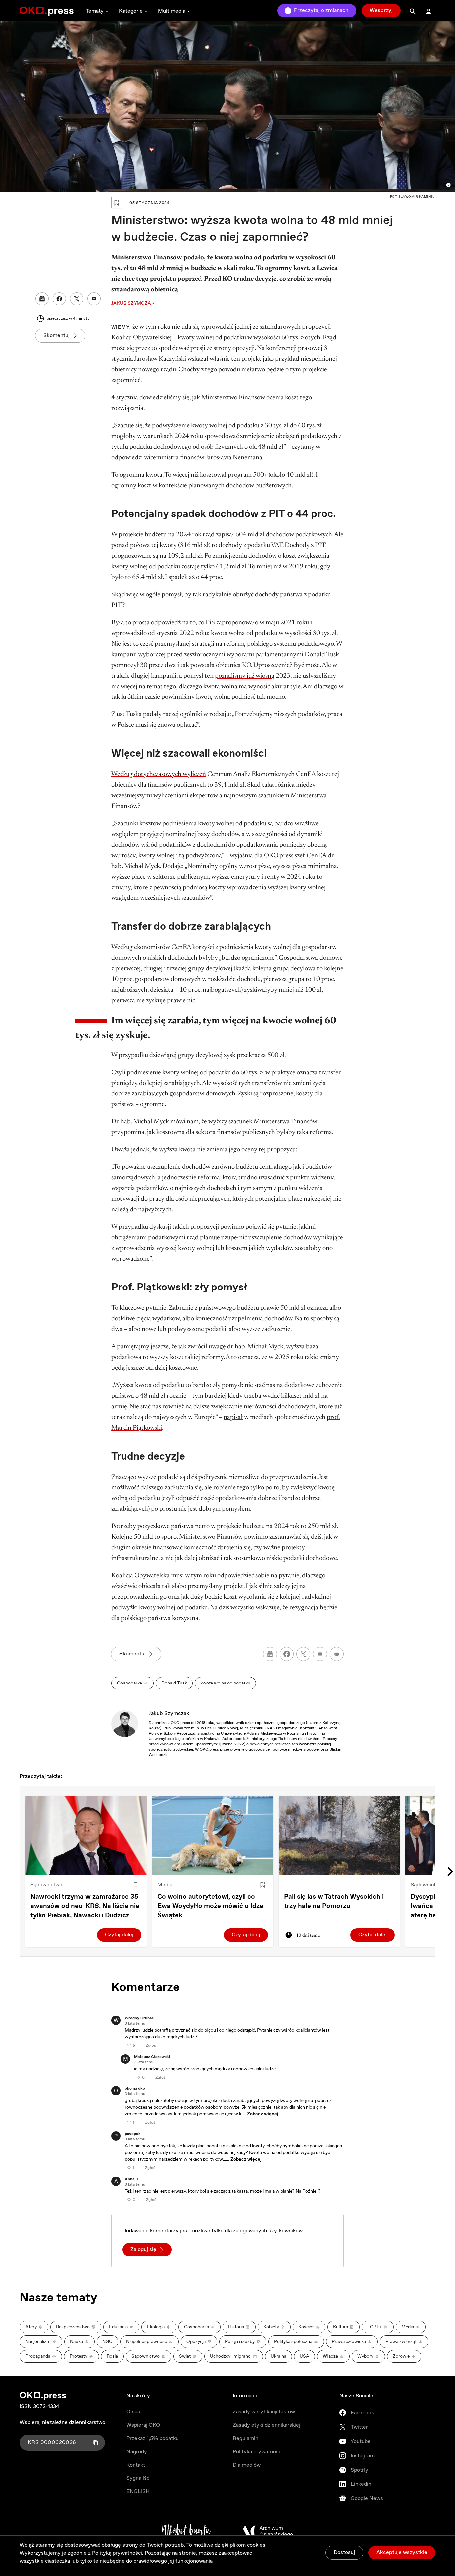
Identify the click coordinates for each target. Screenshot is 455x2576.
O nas (133, 2412)
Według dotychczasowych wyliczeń (159, 774)
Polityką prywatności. (118, 2553)
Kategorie (131, 11)
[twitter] (303, 1654)
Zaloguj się (143, 2249)
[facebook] (287, 1654)
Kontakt (136, 2465)
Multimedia (172, 11)
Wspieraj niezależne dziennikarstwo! (63, 2422)
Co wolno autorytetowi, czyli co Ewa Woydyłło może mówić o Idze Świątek (210, 1906)
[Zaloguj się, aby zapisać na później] (136, 1885)
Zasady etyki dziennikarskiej (267, 2425)
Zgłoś (151, 2046)
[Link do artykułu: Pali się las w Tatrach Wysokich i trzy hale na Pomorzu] (340, 1835)
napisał (233, 1417)
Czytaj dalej (119, 1935)
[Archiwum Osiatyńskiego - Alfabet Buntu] (186, 2531)
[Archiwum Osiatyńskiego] (268, 2531)
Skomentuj (56, 336)
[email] (320, 1654)
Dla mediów (247, 2465)
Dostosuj (344, 2553)
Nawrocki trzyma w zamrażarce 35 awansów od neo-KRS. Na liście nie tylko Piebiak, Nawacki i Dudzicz (85, 1906)
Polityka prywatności (258, 2452)
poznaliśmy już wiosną (245, 676)
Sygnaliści (138, 2478)
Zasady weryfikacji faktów (264, 2412)
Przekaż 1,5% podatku (152, 2438)
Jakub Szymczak (169, 1714)
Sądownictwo (46, 1885)
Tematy (95, 11)
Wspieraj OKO (143, 2425)
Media (165, 1885)
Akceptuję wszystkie (402, 2553)
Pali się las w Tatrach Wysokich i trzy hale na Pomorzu (334, 1902)
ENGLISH (138, 2492)
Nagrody (137, 2452)
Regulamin (246, 2438)
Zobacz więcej (263, 2114)
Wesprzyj (381, 10)
